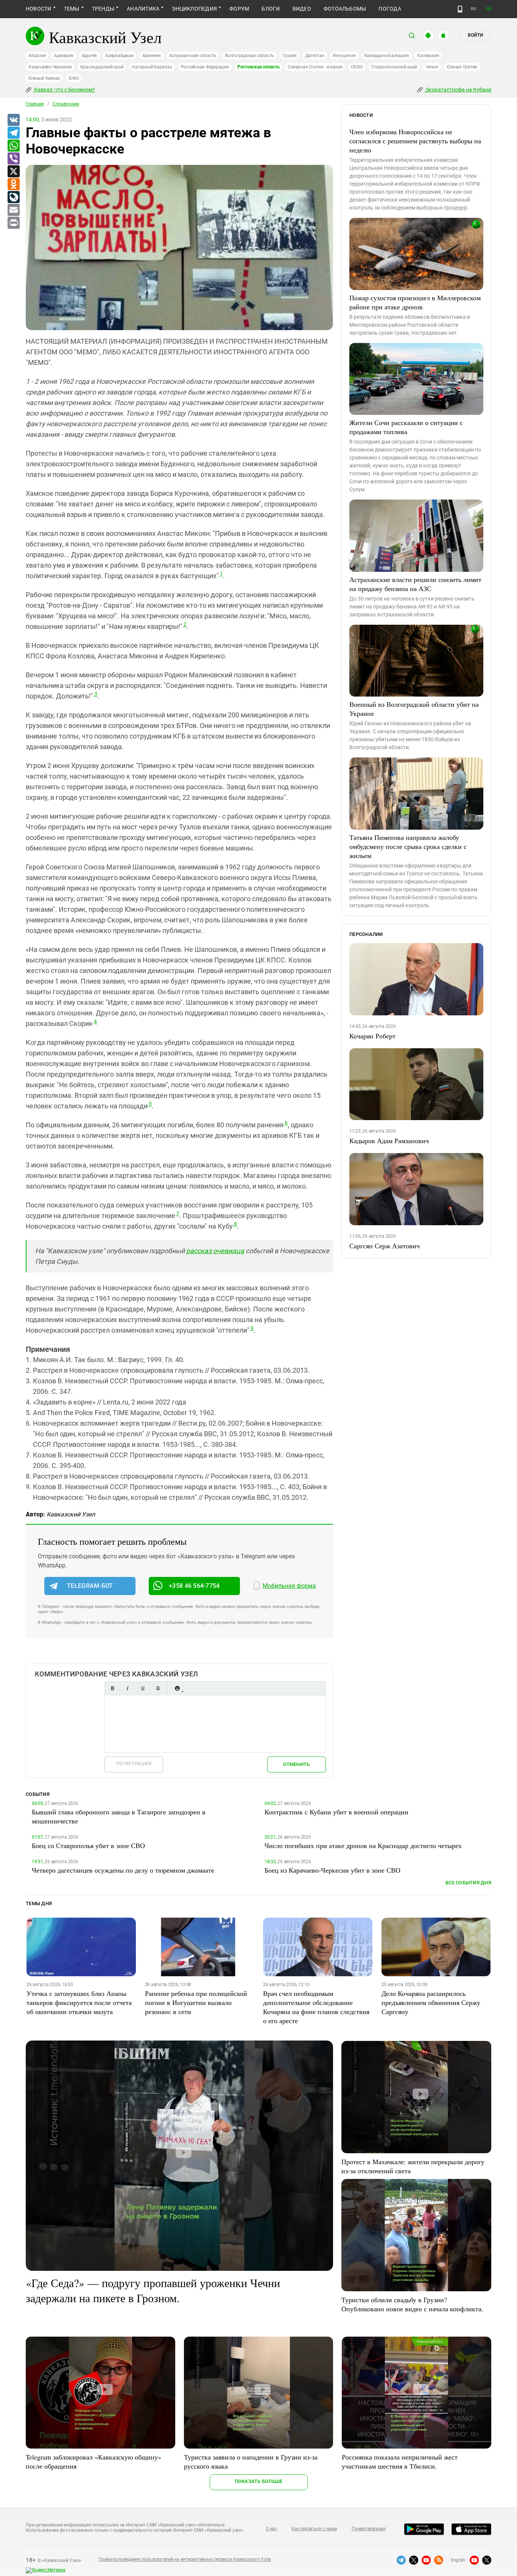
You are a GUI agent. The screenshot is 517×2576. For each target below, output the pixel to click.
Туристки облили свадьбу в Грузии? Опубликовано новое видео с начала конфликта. (412, 2304)
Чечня (432, 67)
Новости (39, 9)
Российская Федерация (205, 67)
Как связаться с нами (314, 2529)
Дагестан (315, 56)
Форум (239, 9)
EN (489, 9)
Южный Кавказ (44, 78)
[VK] (13, 120)
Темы (72, 9)
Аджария (64, 56)
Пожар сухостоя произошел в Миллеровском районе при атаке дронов (415, 302)
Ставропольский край (394, 67)
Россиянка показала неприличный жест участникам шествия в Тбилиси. (400, 2461)
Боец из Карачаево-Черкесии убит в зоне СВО (332, 1870)
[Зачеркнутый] (158, 1688)
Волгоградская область (249, 56)
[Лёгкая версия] (460, 9)
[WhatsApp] (13, 146)
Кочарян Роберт (372, 1036)
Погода (390, 9)
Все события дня (468, 1883)
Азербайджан (119, 56)
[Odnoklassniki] (13, 185)
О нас (271, 2529)
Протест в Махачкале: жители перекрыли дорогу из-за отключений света (413, 2166)
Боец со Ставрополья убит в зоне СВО (88, 1845)
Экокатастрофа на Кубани (458, 90)
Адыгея (90, 56)
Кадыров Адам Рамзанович (389, 1141)
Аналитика (143, 9)
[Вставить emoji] (177, 1688)
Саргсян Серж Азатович (385, 1246)
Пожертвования (369, 2529)
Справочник (66, 104)
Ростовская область (258, 67)
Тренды (103, 9)
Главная (35, 104)
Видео (302, 9)
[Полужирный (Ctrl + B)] (112, 1688)
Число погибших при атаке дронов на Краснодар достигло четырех (363, 1845)
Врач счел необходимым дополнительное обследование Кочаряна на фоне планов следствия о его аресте (316, 2007)
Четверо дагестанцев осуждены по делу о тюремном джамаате (123, 1870)
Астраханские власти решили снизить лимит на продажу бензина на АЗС (415, 584)
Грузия (290, 56)
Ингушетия (344, 56)
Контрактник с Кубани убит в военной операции (336, 1812)
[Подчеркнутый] (143, 1688)
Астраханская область (193, 56)
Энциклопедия (194, 9)
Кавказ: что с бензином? (64, 90)
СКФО (357, 67)
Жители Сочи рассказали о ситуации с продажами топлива (406, 427)
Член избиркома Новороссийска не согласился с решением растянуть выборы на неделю (415, 141)
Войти (475, 35)
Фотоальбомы (345, 9)
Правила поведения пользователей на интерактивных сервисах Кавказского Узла (185, 2559)
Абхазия (37, 56)
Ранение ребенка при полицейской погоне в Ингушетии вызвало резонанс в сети (196, 2002)
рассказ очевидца (215, 1251)
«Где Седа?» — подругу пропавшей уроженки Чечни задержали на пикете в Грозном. (153, 2290)
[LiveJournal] (13, 197)
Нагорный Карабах (152, 67)
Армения (152, 56)
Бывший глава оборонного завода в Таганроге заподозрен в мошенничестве (119, 1816)
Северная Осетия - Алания (315, 67)
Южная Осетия (462, 67)
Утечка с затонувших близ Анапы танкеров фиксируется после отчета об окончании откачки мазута (79, 2002)
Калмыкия (428, 56)
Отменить (296, 1764)
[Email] (13, 210)
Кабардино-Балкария (387, 56)
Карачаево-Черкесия (50, 67)
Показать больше (259, 2481)
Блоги (271, 9)
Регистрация (134, 1764)
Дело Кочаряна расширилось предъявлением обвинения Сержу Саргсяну (431, 2002)
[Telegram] (13, 133)
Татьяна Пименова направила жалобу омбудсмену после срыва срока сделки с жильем (408, 846)
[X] (13, 172)
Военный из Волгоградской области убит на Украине (414, 709)
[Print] (13, 223)
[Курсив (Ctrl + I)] (128, 1688)
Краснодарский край (102, 67)
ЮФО (74, 78)
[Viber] (13, 159)
